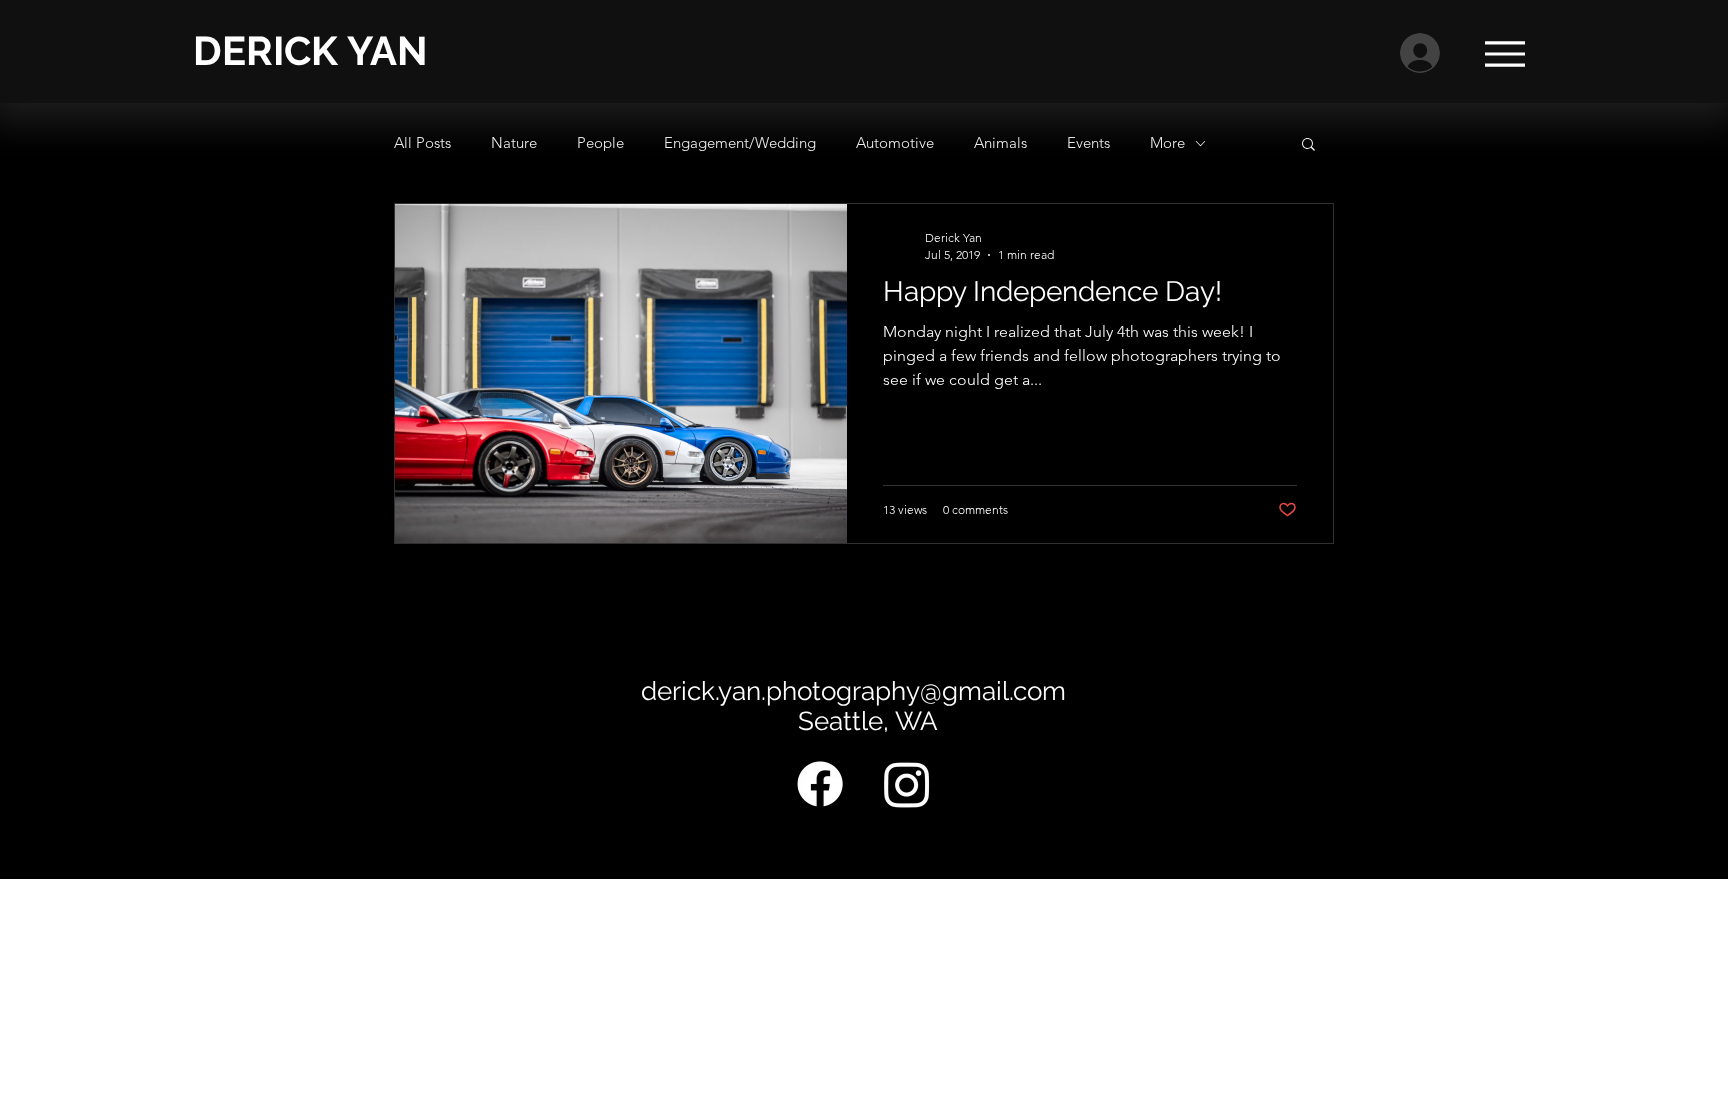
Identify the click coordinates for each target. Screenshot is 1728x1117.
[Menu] (1504, 53)
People (600, 142)
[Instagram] (907, 784)
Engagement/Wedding (740, 142)
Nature (514, 142)
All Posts (422, 142)
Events (1088, 142)
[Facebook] (820, 784)
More (1167, 142)
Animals (1000, 142)
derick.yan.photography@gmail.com (853, 691)
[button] (1308, 145)
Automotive (895, 142)
